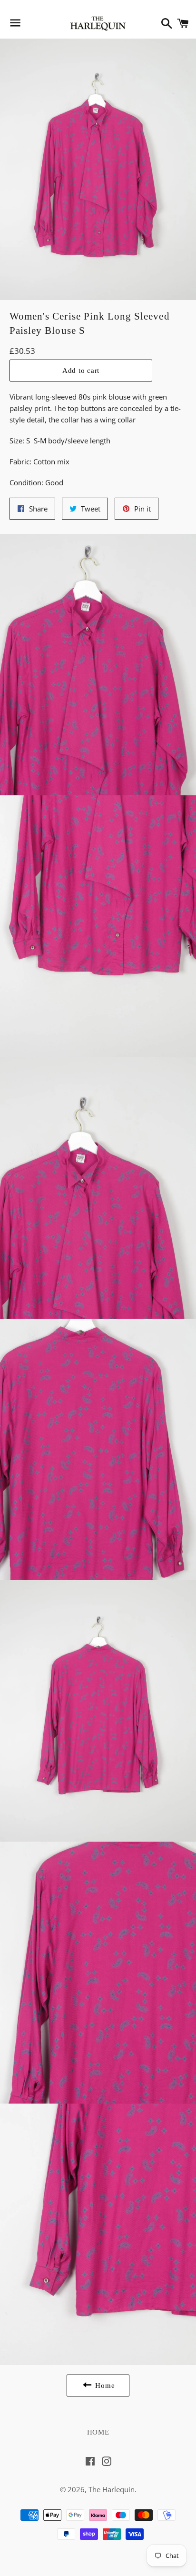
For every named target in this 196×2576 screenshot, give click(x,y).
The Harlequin (112, 2489)
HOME (98, 2432)
